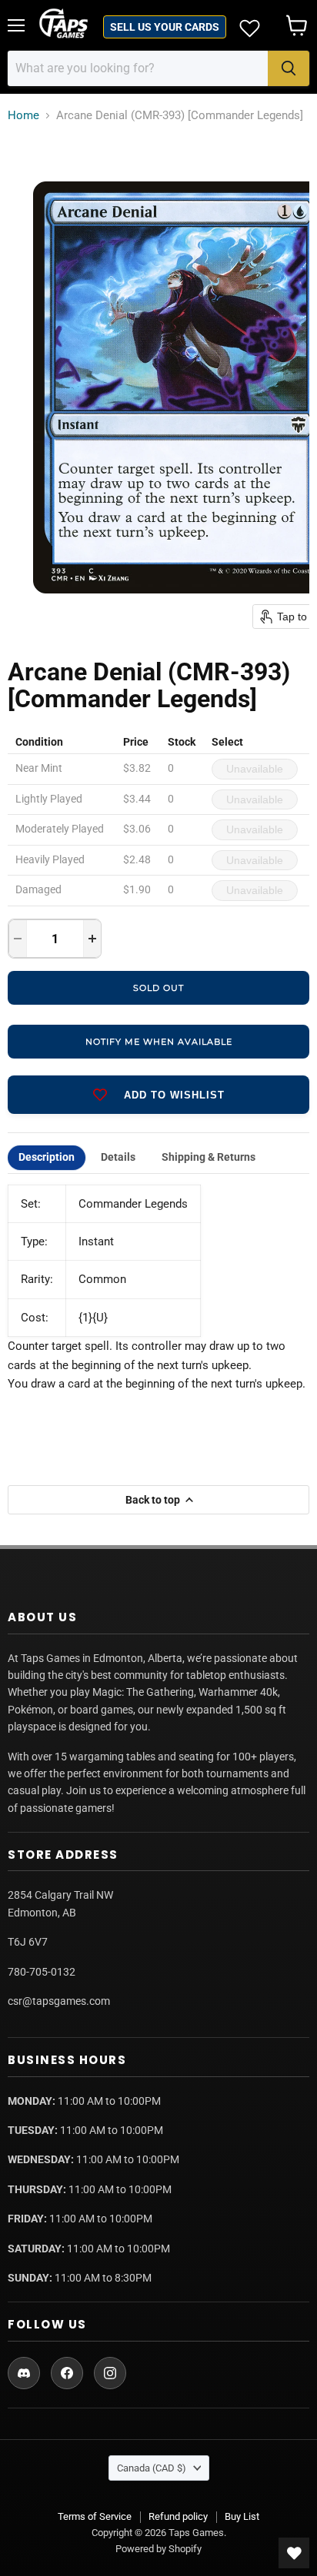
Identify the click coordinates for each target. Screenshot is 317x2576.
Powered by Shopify (158, 2549)
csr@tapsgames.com (59, 2001)
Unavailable (255, 769)
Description (47, 1157)
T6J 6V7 (28, 1942)
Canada (152, 2468)
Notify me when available (159, 1042)
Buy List (242, 2516)
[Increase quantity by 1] (92, 939)
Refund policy (178, 2516)
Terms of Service (95, 2516)
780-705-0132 (42, 1972)
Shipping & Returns (209, 1157)
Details (118, 1157)
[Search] (289, 68)
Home (23, 116)
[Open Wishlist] (294, 2553)
